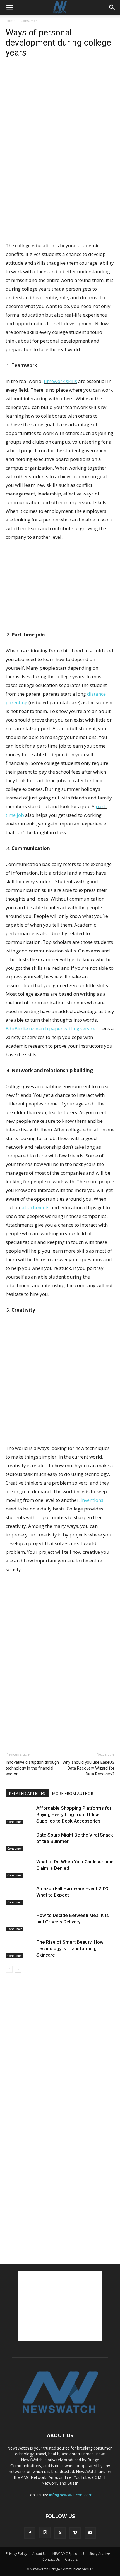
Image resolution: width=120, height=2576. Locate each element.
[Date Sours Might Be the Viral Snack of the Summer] (20, 1841)
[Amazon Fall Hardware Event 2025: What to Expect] (20, 1895)
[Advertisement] (60, 200)
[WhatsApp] (50, 75)
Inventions (92, 1500)
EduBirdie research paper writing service (51, 1029)
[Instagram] (45, 2533)
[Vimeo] (75, 2533)
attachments (36, 1207)
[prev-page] (9, 1969)
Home (10, 21)
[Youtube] (90, 2533)
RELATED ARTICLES (27, 1793)
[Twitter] (24, 75)
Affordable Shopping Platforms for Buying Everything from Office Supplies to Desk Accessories (74, 1814)
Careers (71, 2559)
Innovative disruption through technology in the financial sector (32, 1768)
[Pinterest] (37, 75)
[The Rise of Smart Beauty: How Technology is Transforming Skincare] (20, 1949)
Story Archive (100, 2554)
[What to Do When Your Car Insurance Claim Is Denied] (20, 1868)
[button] (9, 8)
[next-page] (18, 1969)
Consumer (29, 21)
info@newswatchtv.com (71, 2495)
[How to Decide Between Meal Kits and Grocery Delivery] (20, 1922)
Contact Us (51, 2559)
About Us (40, 2554)
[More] (63, 75)
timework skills (60, 381)
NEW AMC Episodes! (68, 2554)
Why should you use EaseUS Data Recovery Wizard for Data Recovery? (88, 1768)
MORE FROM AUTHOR (73, 1793)
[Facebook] (11, 75)
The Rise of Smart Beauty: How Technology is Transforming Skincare (70, 1948)
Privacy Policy (16, 2554)
